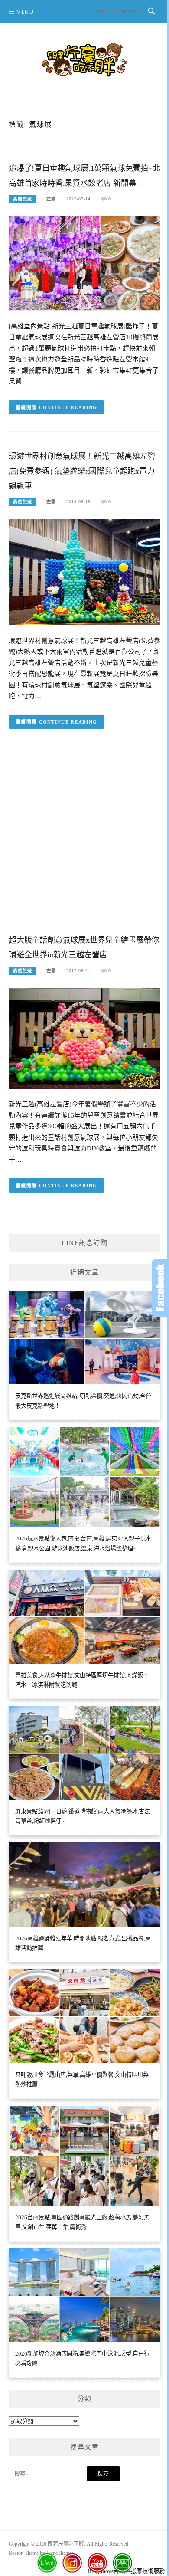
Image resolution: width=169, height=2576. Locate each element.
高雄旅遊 (23, 199)
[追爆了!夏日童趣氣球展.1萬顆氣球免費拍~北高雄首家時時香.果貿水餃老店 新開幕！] (84, 263)
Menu (25, 12)
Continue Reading (68, 407)
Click (160, 1288)
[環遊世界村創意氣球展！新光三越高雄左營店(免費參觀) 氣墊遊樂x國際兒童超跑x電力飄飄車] (84, 571)
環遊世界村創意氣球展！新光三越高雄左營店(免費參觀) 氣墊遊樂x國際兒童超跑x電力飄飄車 (82, 471)
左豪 (51, 199)
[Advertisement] (84, 847)
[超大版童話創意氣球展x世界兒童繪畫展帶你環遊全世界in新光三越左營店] (84, 1037)
